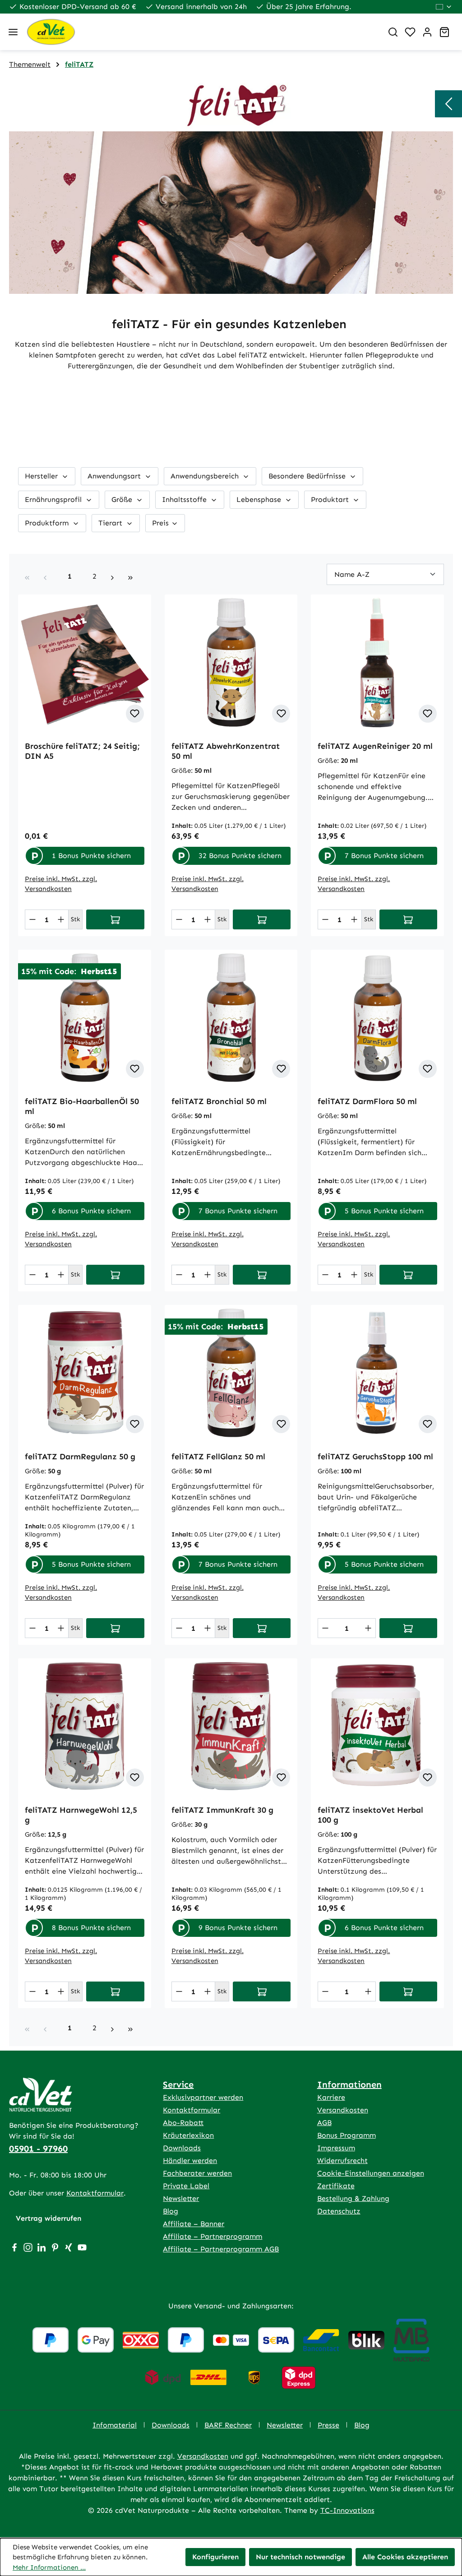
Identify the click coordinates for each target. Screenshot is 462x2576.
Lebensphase (260, 499)
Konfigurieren (215, 2557)
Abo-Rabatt (183, 2123)
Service (178, 2084)
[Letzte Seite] (130, 576)
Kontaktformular (95, 2193)
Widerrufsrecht (342, 2161)
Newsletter (181, 2198)
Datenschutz (339, 2211)
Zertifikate (336, 2186)
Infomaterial (115, 2425)
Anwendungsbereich (206, 476)
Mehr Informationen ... (49, 2567)
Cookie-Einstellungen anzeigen (371, 2173)
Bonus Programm (346, 2135)
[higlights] (448, 104)
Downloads (182, 2148)
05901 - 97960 (38, 2149)
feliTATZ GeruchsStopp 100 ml (375, 1457)
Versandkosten (343, 2110)
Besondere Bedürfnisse (308, 476)
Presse (328, 2425)
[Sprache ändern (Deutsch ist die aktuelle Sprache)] (444, 7)
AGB (324, 2123)
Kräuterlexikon (188, 2135)
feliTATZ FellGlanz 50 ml (218, 1457)
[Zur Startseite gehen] (201, 32)
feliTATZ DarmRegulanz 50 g (80, 1457)
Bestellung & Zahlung (353, 2198)
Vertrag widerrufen (49, 2218)
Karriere (331, 2097)
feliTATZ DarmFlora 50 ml (367, 1101)
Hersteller (42, 476)
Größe (123, 499)
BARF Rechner (228, 2425)
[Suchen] (393, 32)
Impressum (336, 2148)
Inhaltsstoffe (185, 499)
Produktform (48, 523)
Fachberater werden (197, 2173)
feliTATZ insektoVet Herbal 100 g (370, 1815)
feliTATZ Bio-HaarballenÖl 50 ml (82, 1106)
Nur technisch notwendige (300, 2557)
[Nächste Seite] (112, 576)
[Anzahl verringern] (32, 919)
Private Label (186, 2186)
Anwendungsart (115, 476)
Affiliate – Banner (194, 2224)
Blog (171, 2211)
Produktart (331, 499)
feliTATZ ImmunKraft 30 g (222, 1810)
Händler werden (190, 2161)
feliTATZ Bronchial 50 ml (219, 1101)
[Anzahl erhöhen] (61, 919)
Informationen (349, 2084)
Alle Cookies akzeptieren (405, 2557)
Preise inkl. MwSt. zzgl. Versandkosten (61, 884)
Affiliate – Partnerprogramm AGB (221, 2249)
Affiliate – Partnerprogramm (213, 2236)
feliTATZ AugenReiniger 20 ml (375, 746)
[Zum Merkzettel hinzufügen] (135, 714)
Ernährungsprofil (54, 499)
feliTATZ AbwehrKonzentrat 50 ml (226, 751)
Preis (162, 523)
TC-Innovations (347, 2510)
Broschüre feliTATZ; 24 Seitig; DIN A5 (82, 751)
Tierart (111, 523)
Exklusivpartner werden (203, 2097)
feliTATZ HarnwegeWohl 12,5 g (81, 1815)
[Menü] (13, 32)
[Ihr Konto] (427, 32)
